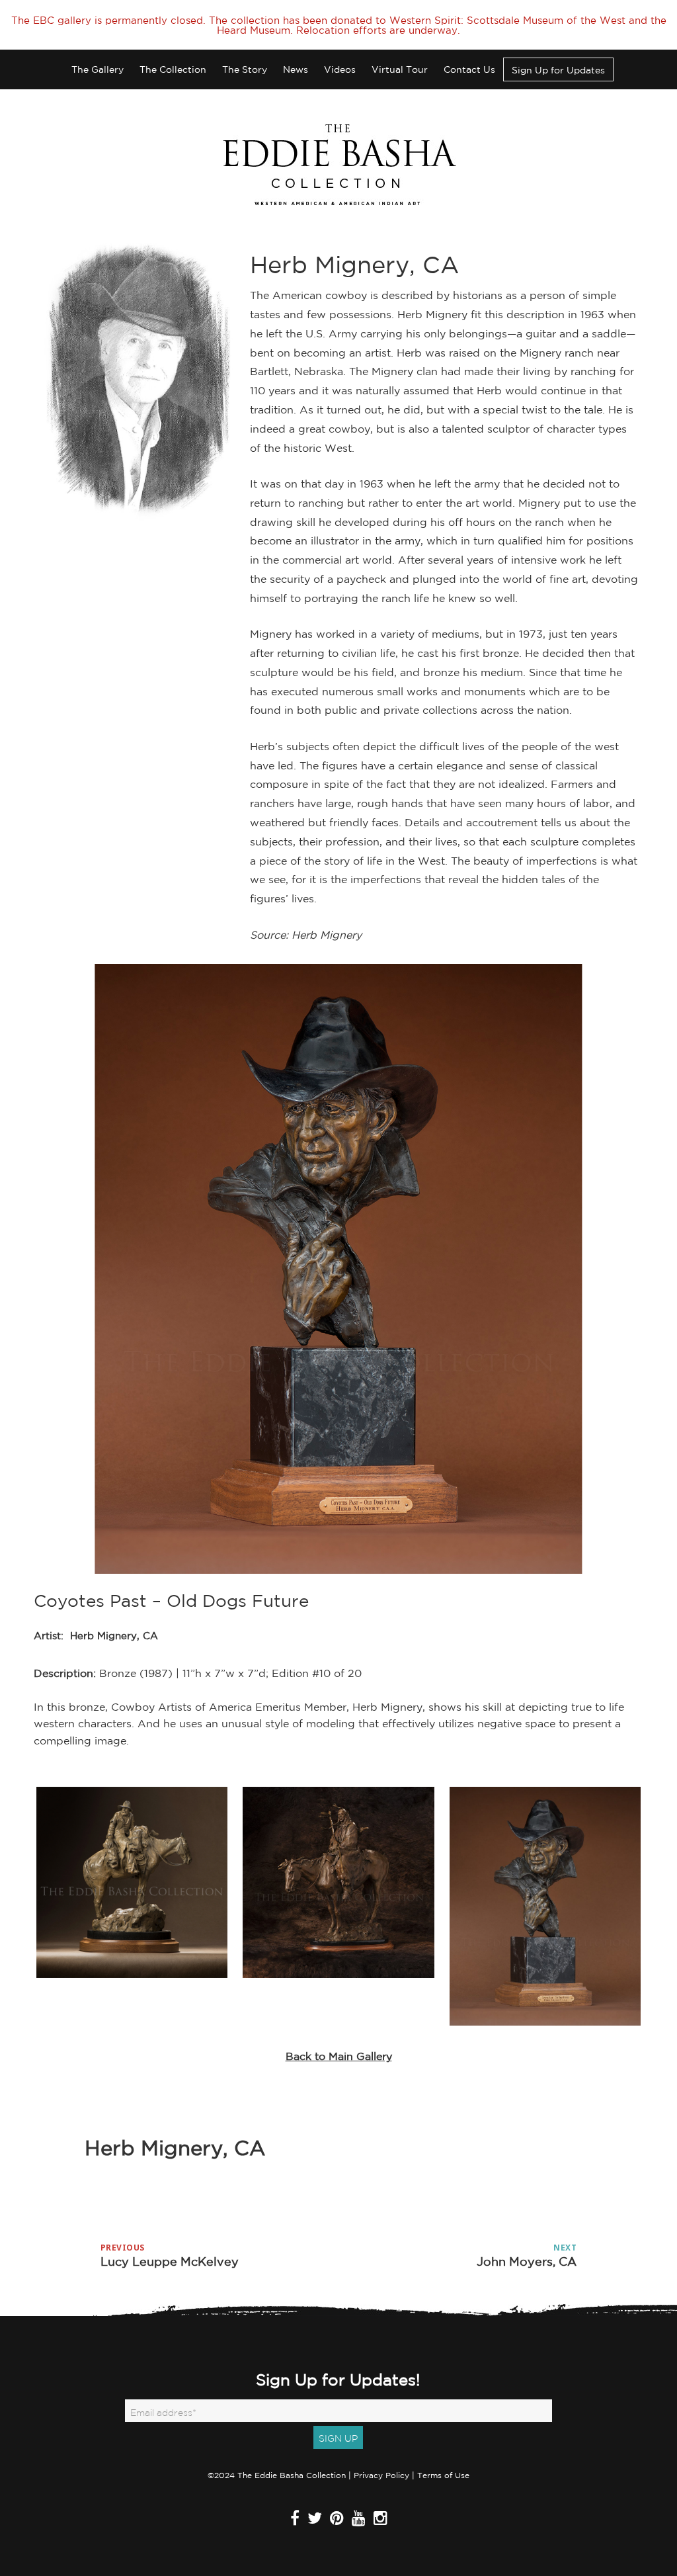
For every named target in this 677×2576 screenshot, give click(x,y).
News (296, 69)
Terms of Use (443, 2475)
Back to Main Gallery (339, 2056)
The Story (245, 69)
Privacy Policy (381, 2475)
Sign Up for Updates (558, 70)
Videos (340, 69)
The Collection (173, 69)
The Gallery (98, 69)
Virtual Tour (400, 69)
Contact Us (469, 69)
